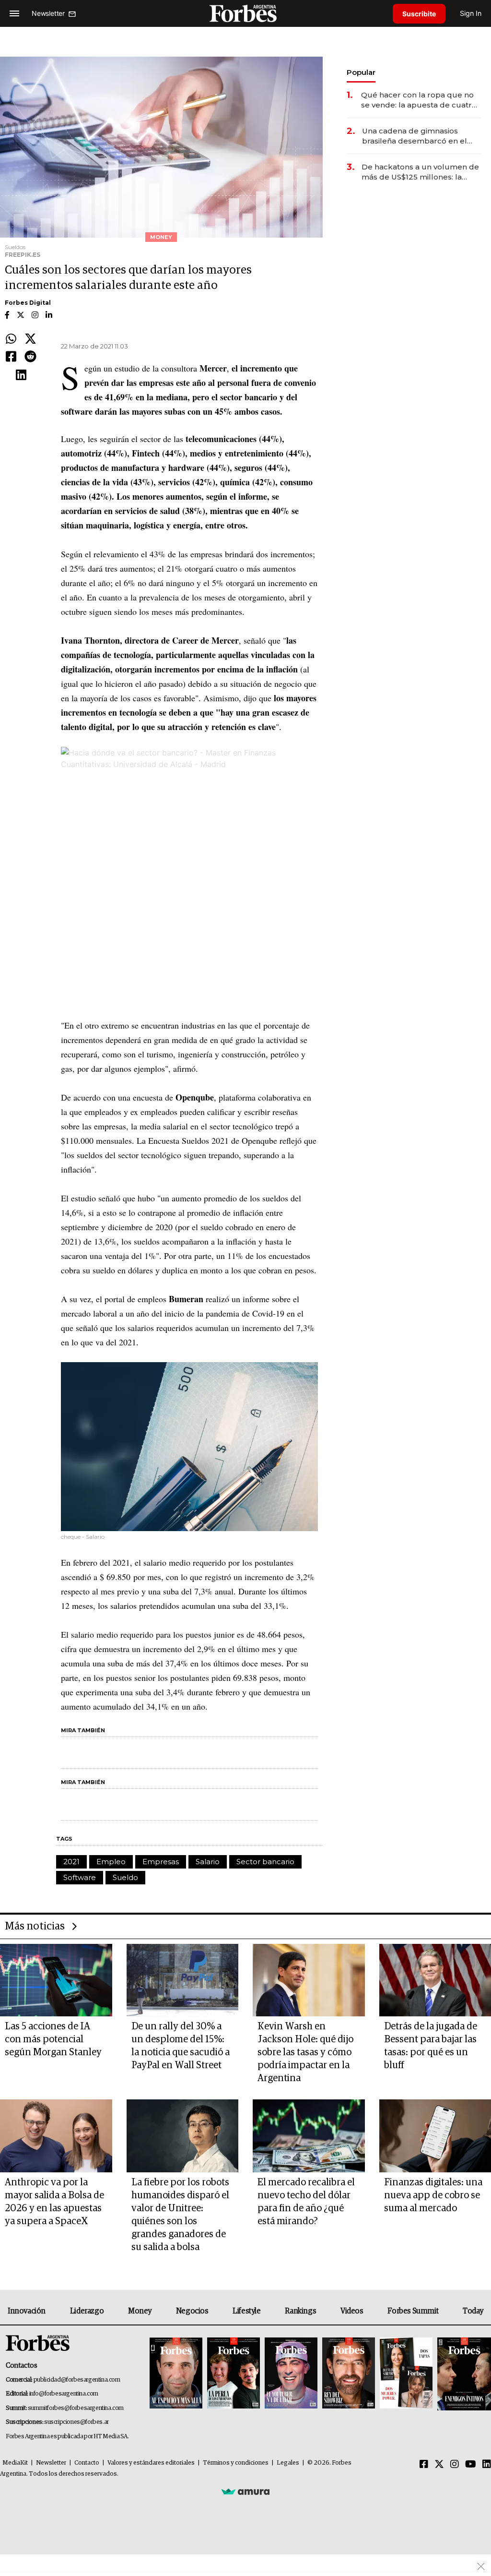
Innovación (27, 2311)
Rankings (300, 2311)
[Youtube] (471, 2465)
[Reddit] (30, 357)
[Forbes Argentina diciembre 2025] (349, 2374)
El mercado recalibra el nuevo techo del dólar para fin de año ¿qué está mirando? (306, 2202)
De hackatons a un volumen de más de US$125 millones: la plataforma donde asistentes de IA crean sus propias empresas (420, 172)
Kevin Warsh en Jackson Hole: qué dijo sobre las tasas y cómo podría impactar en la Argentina (305, 2052)
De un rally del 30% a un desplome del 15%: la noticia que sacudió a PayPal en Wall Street (181, 2046)
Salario (208, 1862)
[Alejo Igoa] (291, 2374)
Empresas (161, 1862)
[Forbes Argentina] (245, 13)
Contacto (87, 2463)
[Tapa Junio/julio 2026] (176, 2374)
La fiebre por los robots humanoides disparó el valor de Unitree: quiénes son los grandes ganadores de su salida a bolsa (180, 2215)
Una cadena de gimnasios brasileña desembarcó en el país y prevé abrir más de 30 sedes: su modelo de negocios (419, 136)
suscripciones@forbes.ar (76, 2422)
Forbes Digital (28, 303)
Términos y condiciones (236, 2463)
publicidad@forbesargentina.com (77, 2380)
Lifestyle (246, 2311)
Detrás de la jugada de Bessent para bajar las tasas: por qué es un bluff (431, 2046)
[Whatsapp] (11, 339)
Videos (352, 2311)
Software (80, 1877)
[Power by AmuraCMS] (245, 2491)
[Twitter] (30, 339)
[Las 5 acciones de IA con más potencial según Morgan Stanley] (56, 1980)
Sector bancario (265, 1862)
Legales (288, 2463)
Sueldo (125, 1877)
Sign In (471, 13)
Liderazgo (87, 2311)
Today (473, 2311)
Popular (361, 72)
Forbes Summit (413, 2311)
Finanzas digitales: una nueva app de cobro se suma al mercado (433, 2195)
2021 (71, 1862)
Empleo (111, 1862)
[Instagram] (455, 2465)
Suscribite (419, 14)
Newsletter (51, 2463)
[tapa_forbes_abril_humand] (234, 2374)
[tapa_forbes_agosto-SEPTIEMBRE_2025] (463, 2374)
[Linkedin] (21, 375)
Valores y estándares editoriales (151, 2463)
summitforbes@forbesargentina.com (76, 2408)
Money (140, 2311)
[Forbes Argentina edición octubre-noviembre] (406, 2374)
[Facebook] (11, 357)
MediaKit (15, 2463)
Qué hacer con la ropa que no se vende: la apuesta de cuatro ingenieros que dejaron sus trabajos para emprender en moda (419, 100)
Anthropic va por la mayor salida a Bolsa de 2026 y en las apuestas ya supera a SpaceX (54, 2202)
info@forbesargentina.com (64, 2394)
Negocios (192, 2311)
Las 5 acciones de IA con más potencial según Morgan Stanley (53, 2039)
